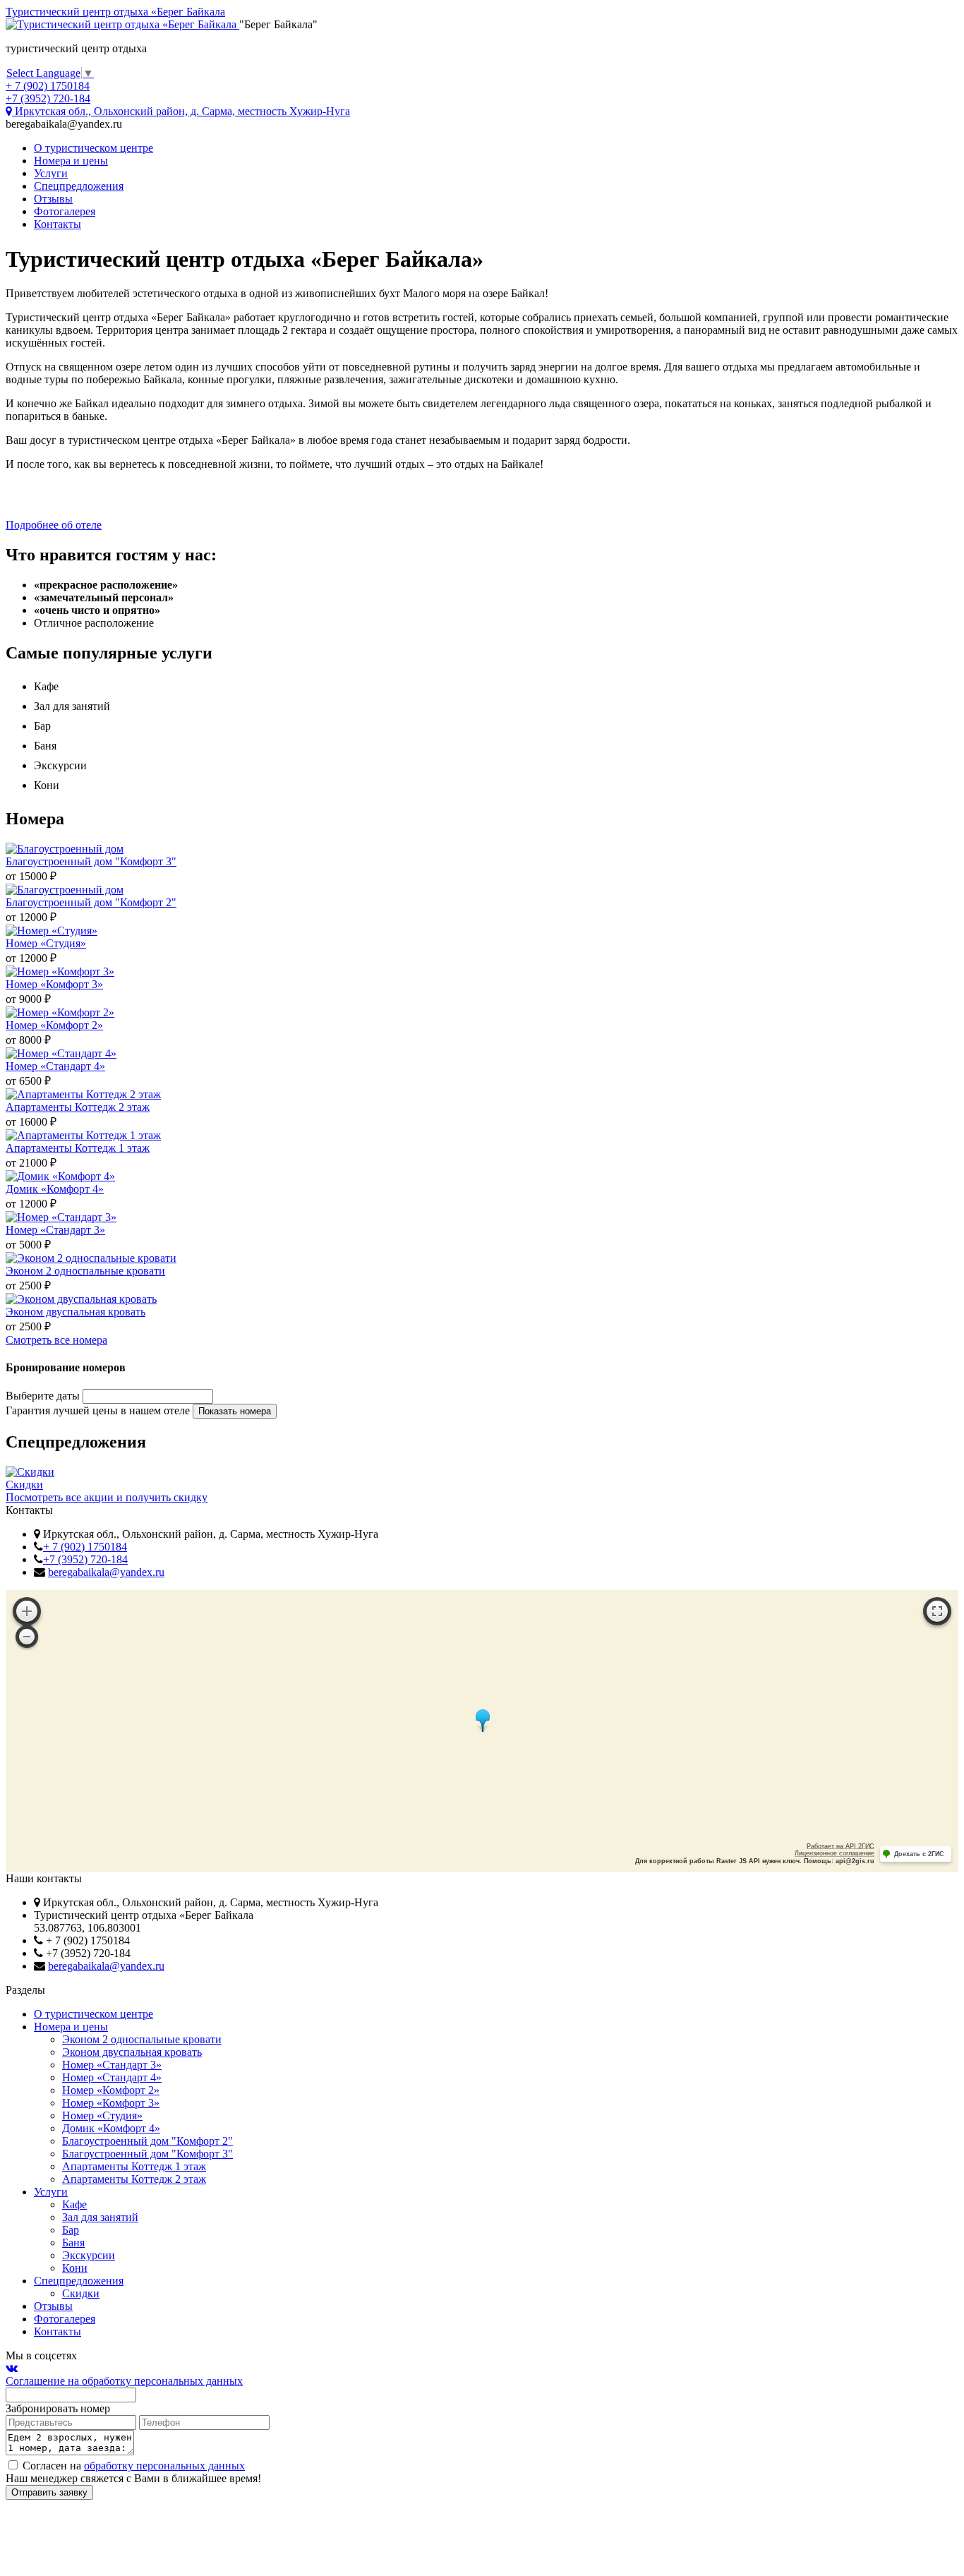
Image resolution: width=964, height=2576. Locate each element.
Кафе (74, 2204)
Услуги (51, 173)
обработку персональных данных (164, 2466)
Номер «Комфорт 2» (111, 2090)
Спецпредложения (79, 186)
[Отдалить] (27, 1637)
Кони (75, 2268)
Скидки (81, 2293)
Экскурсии (89, 2255)
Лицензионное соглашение (835, 1853)
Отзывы (53, 199)
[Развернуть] (937, 1611)
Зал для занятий (100, 2217)
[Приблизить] (27, 1611)
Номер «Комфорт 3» (111, 2103)
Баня (73, 2243)
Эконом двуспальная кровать (132, 2052)
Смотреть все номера (56, 1340)
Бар (71, 2230)
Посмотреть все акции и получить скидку (107, 1497)
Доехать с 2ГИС (919, 1854)
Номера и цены (71, 161)
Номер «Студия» (102, 2115)
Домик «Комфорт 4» (111, 2128)
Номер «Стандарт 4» (112, 2077)
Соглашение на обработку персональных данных (124, 2381)
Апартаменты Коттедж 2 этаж (134, 2179)
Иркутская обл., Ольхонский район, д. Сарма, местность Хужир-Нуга (181, 111)
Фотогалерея (65, 211)
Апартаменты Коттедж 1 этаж (134, 2166)
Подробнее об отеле (54, 525)
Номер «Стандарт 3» (112, 2065)
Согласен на (132, 2466)
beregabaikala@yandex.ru (106, 1572)
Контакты (58, 224)
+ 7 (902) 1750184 (85, 1547)
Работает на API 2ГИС (841, 1846)
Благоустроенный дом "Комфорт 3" (147, 2154)
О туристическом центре (94, 148)
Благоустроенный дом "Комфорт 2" (147, 2141)
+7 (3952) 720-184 (85, 1559)
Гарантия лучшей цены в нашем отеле (98, 1410)
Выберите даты (43, 1396)
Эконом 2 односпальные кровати (142, 2039)
